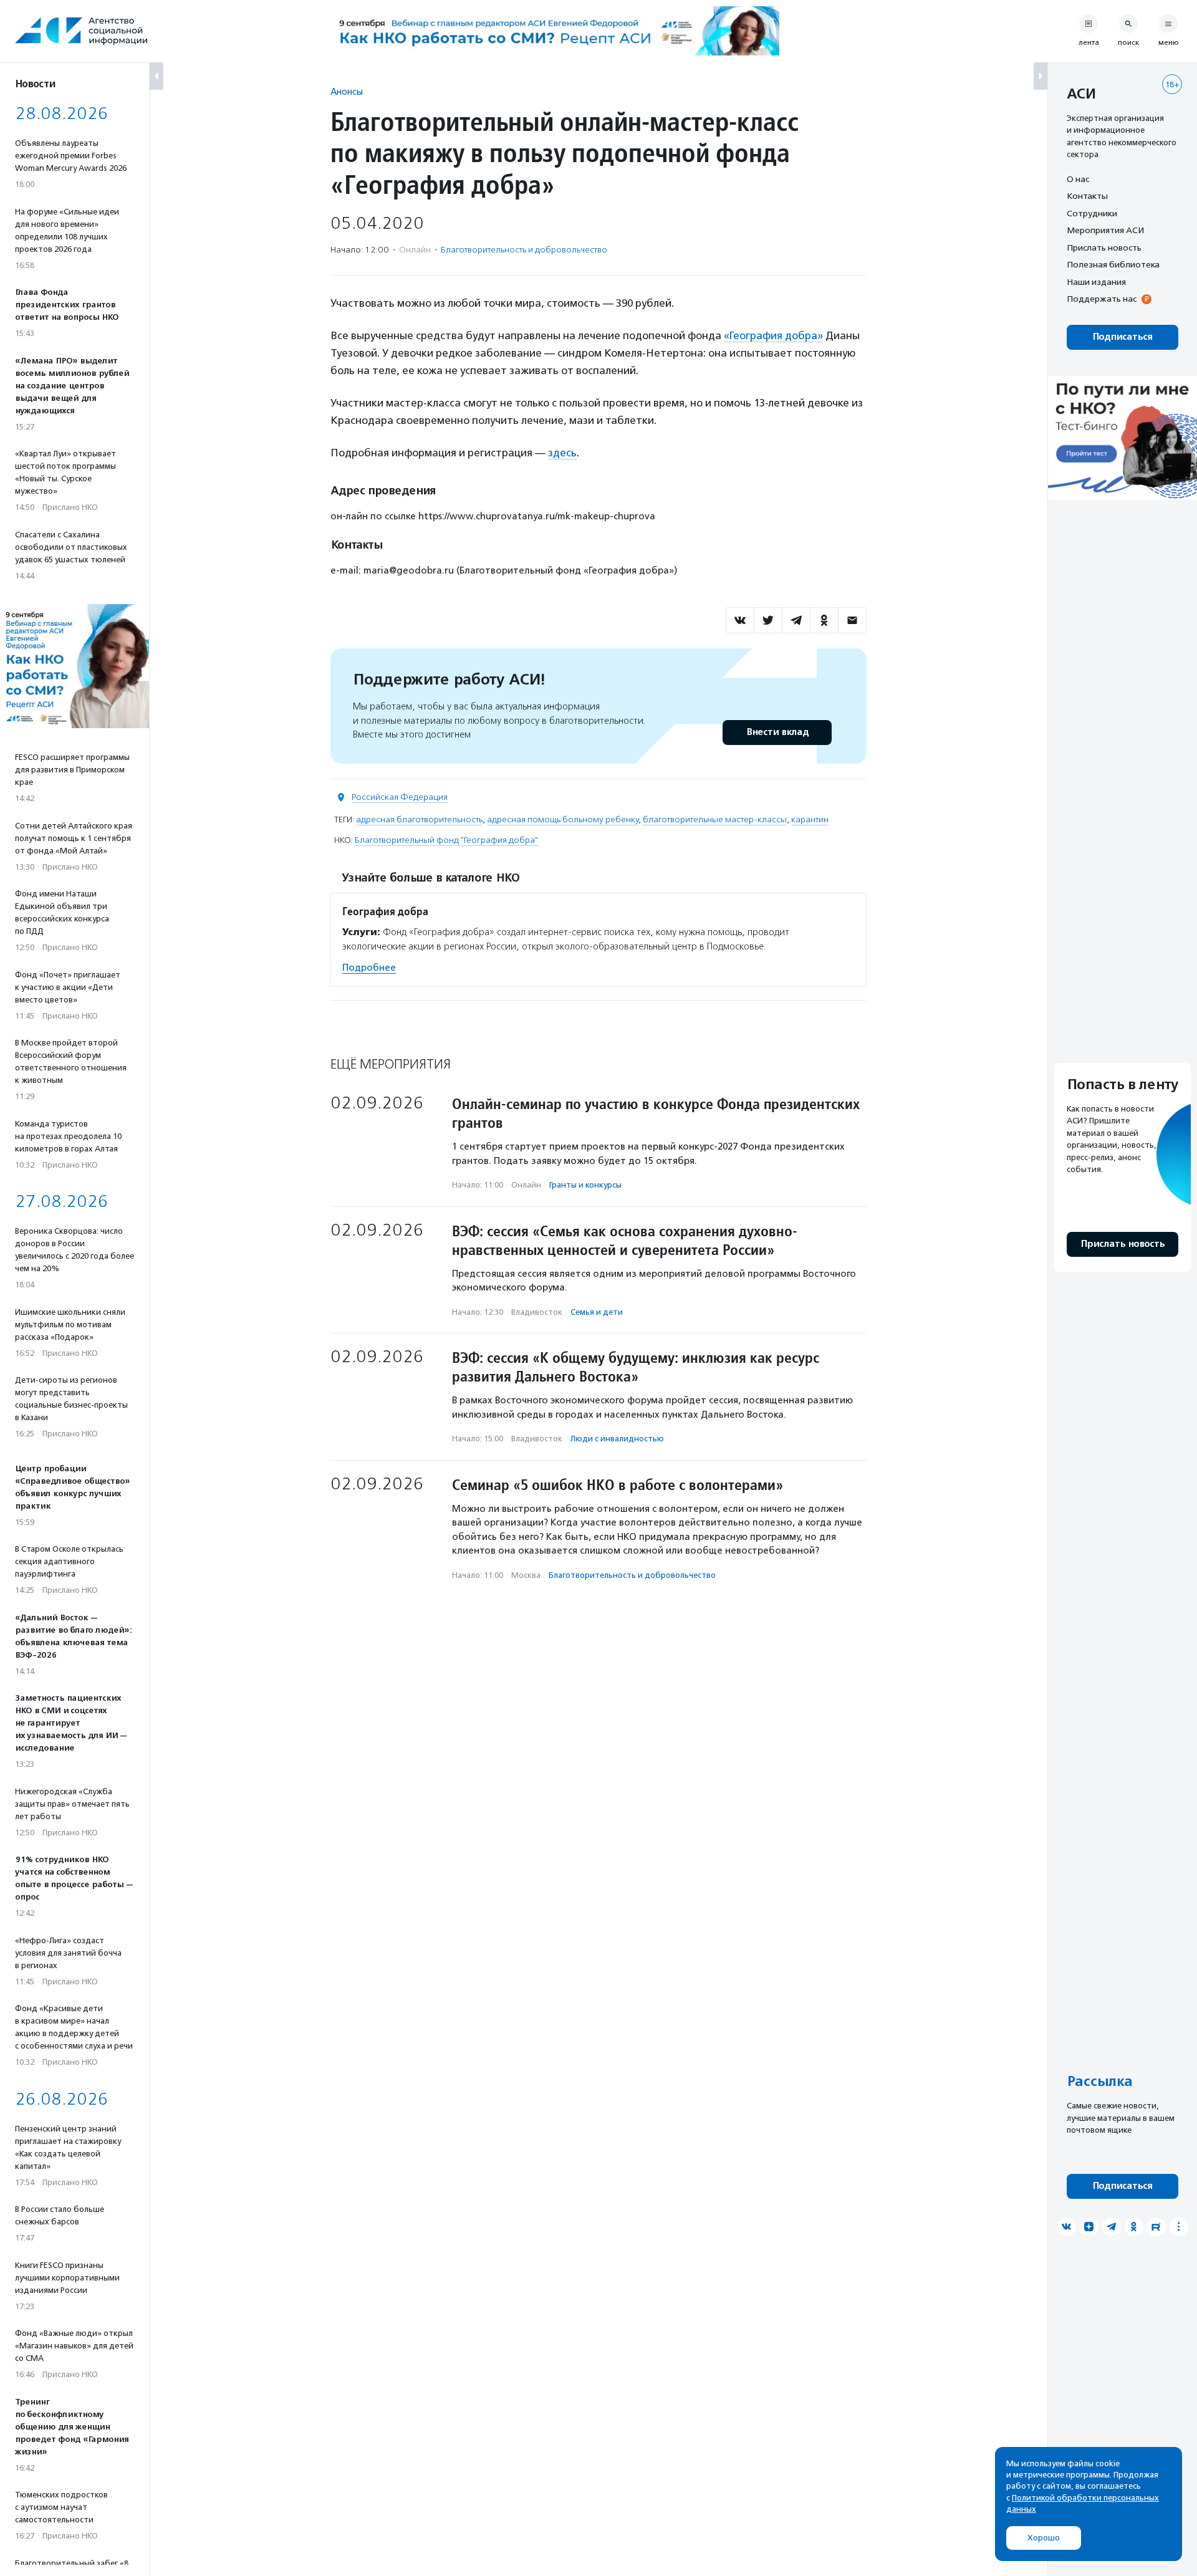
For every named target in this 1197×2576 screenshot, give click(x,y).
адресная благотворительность (419, 819)
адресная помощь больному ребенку (563, 819)
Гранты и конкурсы (585, 1185)
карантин (810, 819)
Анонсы (347, 91)
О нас (1078, 179)
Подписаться (1122, 337)
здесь (562, 453)
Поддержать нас (1102, 299)
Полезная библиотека (1113, 265)
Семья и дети (597, 1312)
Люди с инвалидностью (617, 1439)
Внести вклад (777, 732)
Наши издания (1096, 282)
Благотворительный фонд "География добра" (446, 840)
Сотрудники (1092, 213)
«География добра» (773, 335)
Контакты (1087, 196)
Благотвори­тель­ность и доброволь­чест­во (524, 250)
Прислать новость (1104, 248)
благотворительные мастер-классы (715, 819)
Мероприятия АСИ (1105, 231)
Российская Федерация (400, 797)
